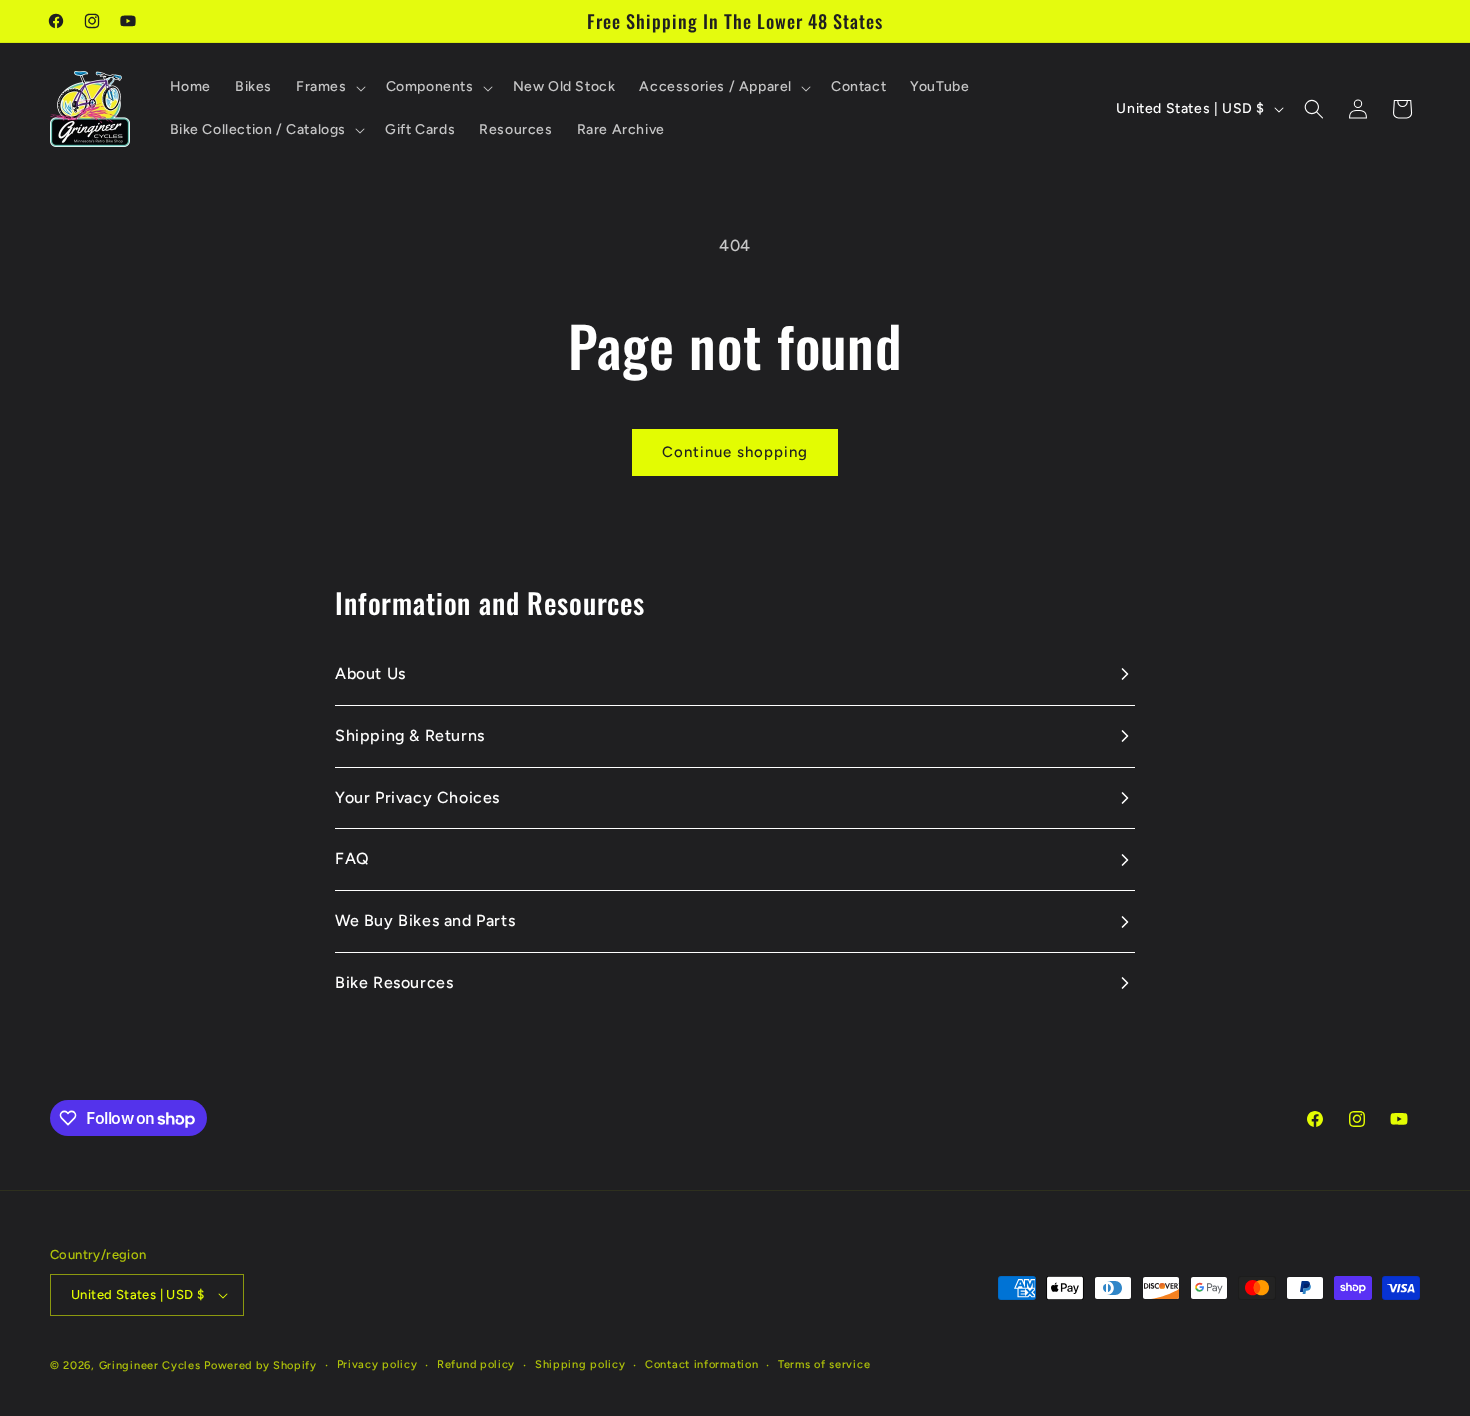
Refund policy (476, 1364)
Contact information (701, 1364)
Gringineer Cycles (150, 1365)
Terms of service (824, 1364)
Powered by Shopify (260, 1365)
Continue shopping (735, 452)
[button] (329, 87)
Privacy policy (377, 1364)
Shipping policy (580, 1364)
